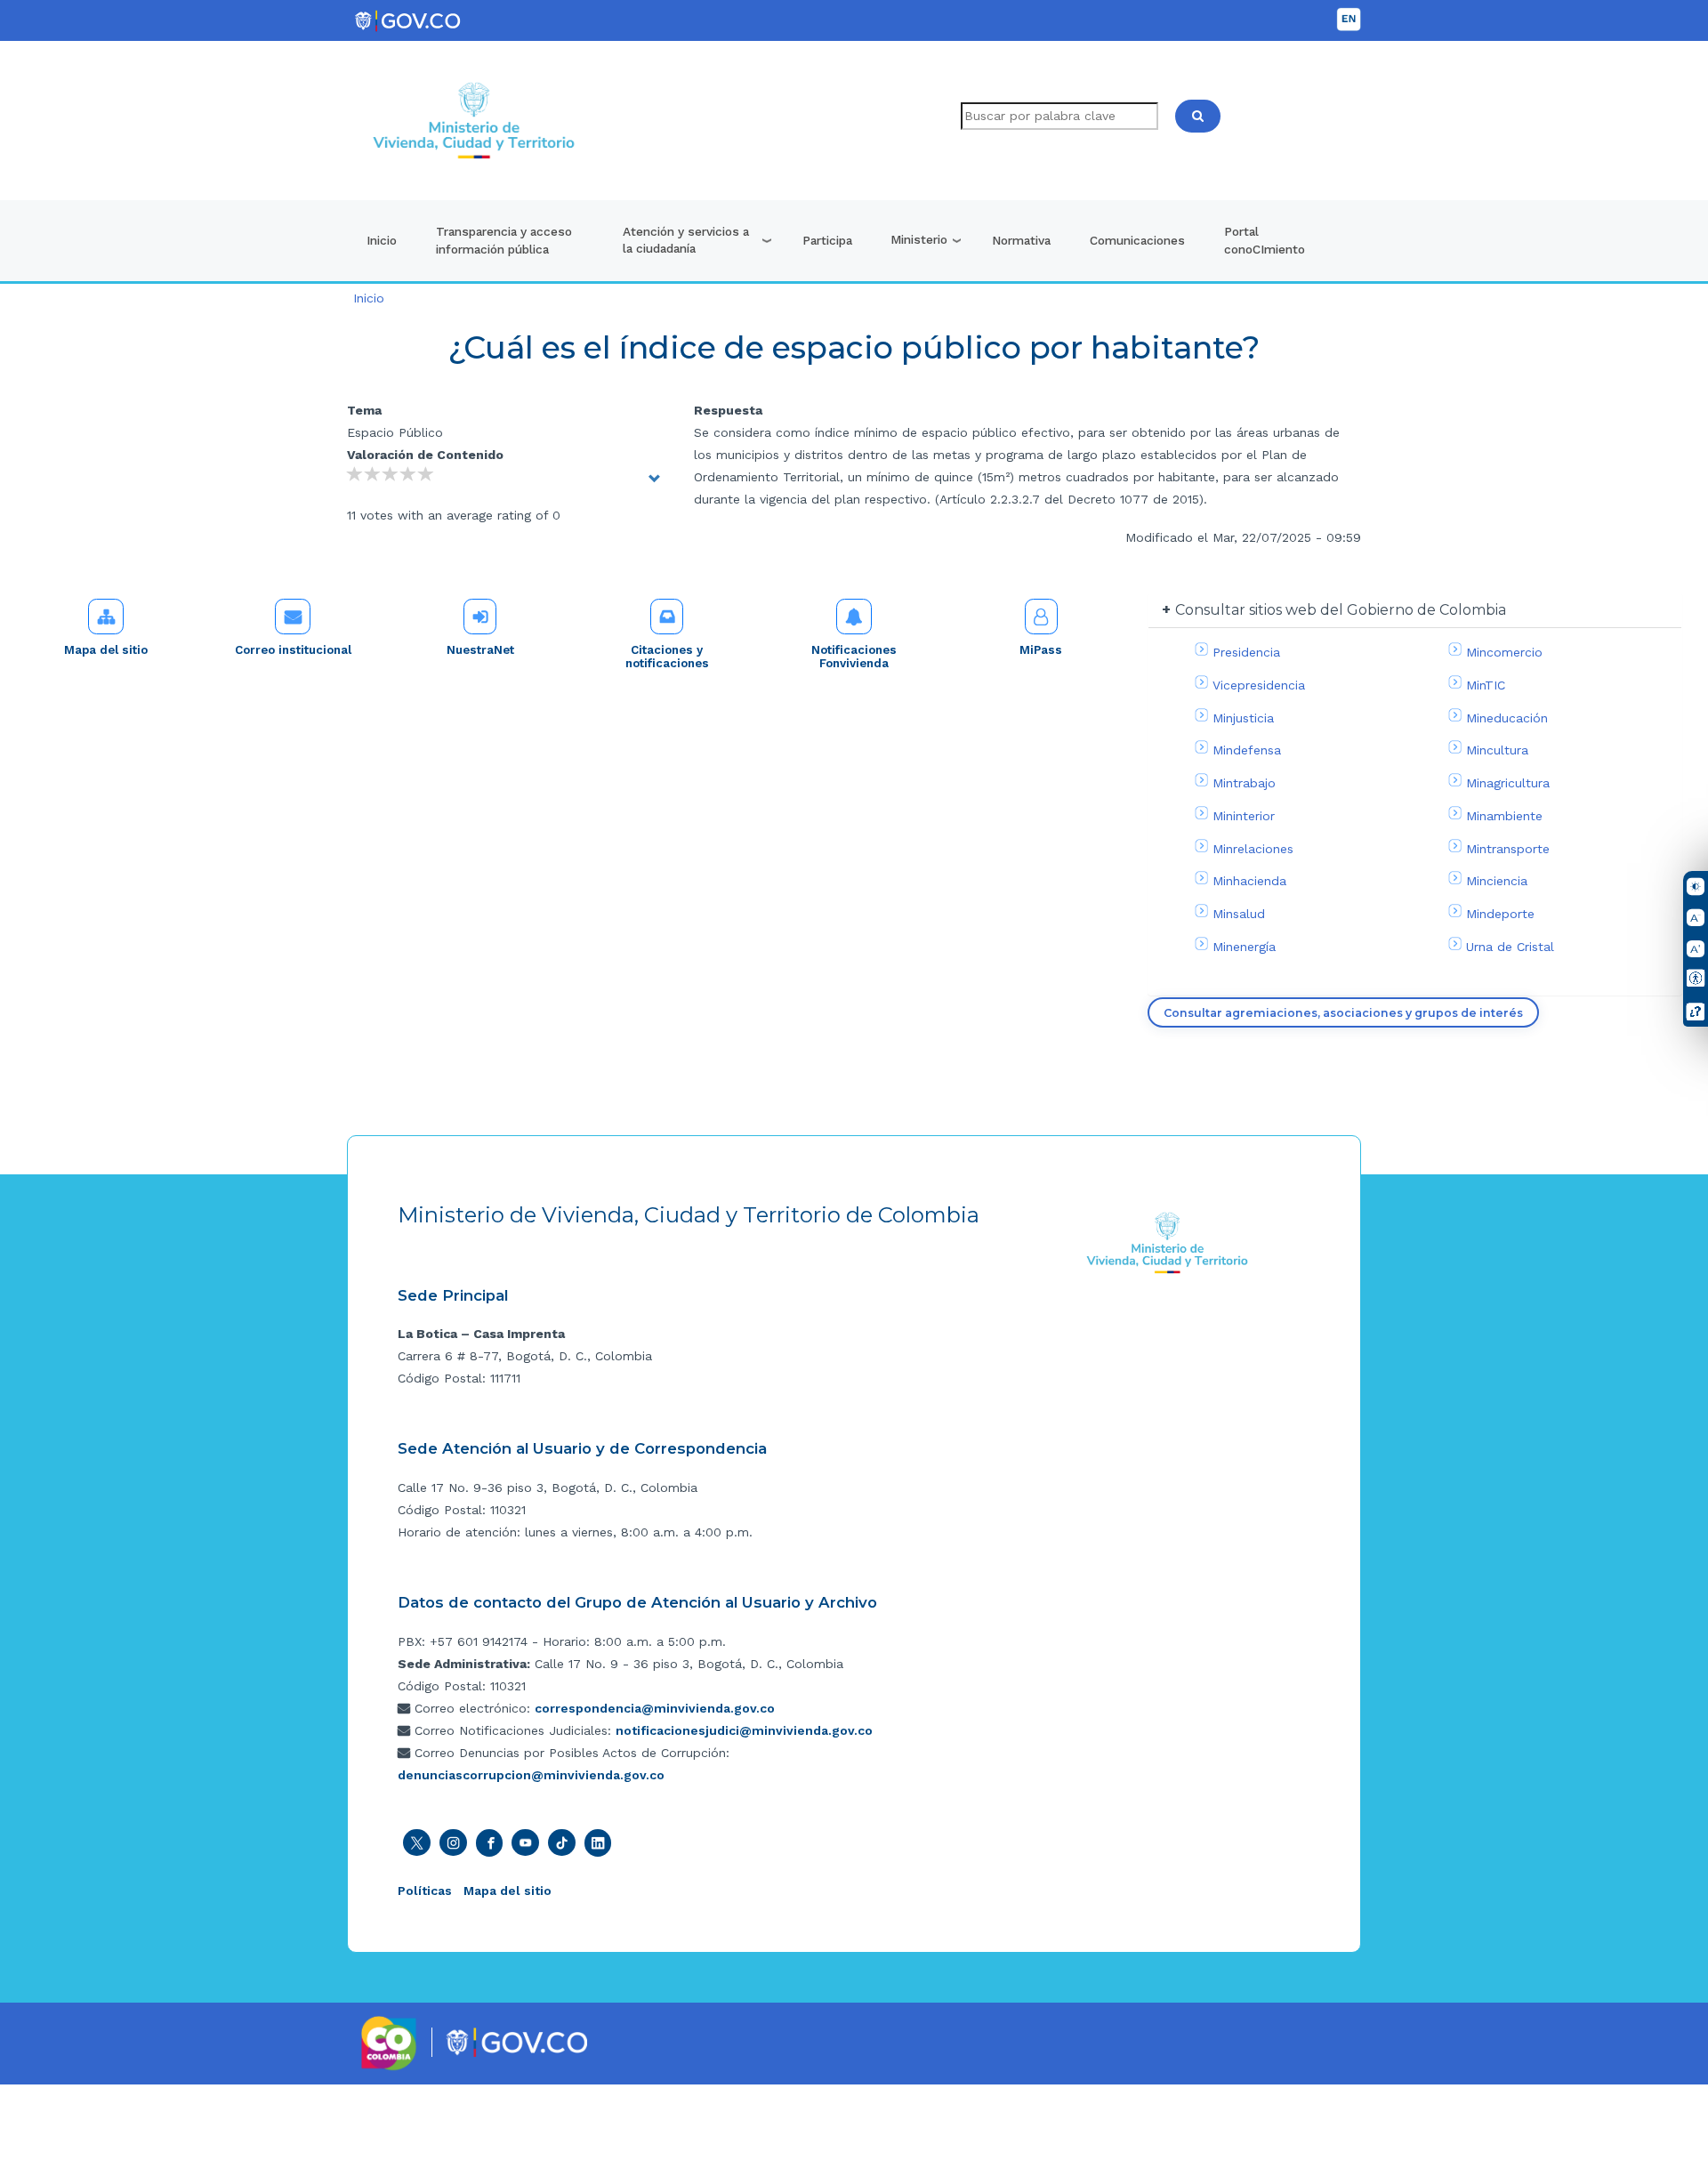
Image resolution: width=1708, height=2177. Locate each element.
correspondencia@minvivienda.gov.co (655, 1708)
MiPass (1041, 650)
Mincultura (1497, 750)
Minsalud (1239, 914)
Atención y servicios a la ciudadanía (686, 240)
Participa (827, 240)
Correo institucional (293, 650)
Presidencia (1246, 652)
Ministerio (919, 239)
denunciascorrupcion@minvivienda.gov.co (531, 1775)
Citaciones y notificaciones (667, 657)
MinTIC (1486, 685)
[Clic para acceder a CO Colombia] (389, 2043)
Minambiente (1504, 816)
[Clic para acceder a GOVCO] (516, 2041)
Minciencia (1497, 881)
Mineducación (1507, 718)
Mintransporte (1508, 849)
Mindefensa (1247, 750)
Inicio (382, 240)
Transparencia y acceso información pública (504, 240)
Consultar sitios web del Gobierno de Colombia (1341, 610)
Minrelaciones (1253, 849)
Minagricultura (1508, 783)
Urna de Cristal (1510, 947)
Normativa (1021, 240)
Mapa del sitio (106, 650)
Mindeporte (1500, 914)
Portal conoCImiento (1265, 240)
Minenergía (1244, 947)
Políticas (425, 1891)
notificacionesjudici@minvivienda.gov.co (744, 1730)
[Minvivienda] (1168, 1242)
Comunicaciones (1137, 240)
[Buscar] (1198, 116)
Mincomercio (1504, 652)
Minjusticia (1243, 718)
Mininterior (1244, 816)
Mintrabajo (1244, 783)
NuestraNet (480, 650)
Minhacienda (1249, 881)
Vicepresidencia (1259, 685)
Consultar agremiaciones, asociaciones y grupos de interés (1343, 1013)
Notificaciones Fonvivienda (854, 657)
